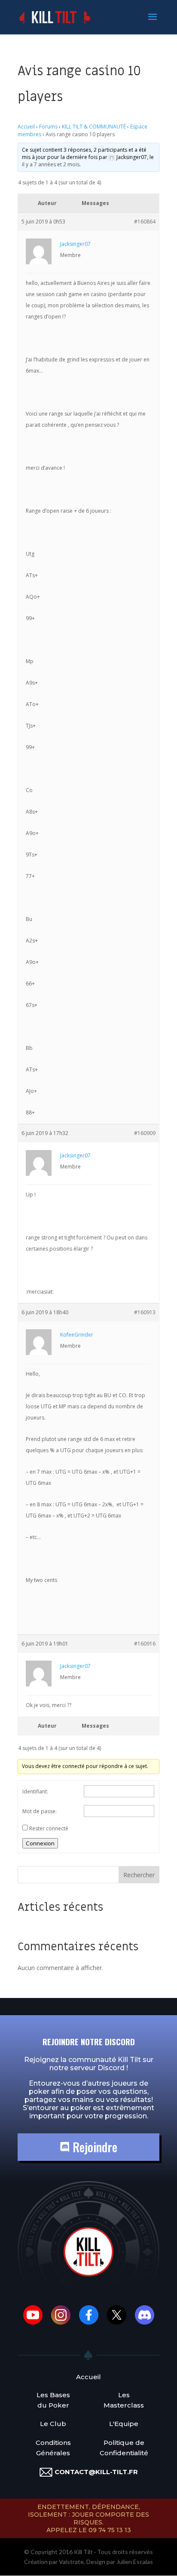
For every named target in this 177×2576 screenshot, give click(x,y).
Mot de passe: (40, 1811)
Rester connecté (49, 1828)
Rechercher (139, 1875)
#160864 (145, 222)
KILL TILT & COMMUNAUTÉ (94, 127)
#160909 (145, 1133)
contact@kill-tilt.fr (96, 2472)
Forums (48, 127)
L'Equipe (124, 2424)
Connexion (40, 1843)
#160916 (145, 1644)
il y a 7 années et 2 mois (51, 164)
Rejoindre (93, 2147)
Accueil (26, 127)
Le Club (53, 2424)
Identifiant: (35, 1791)
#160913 (145, 1312)
